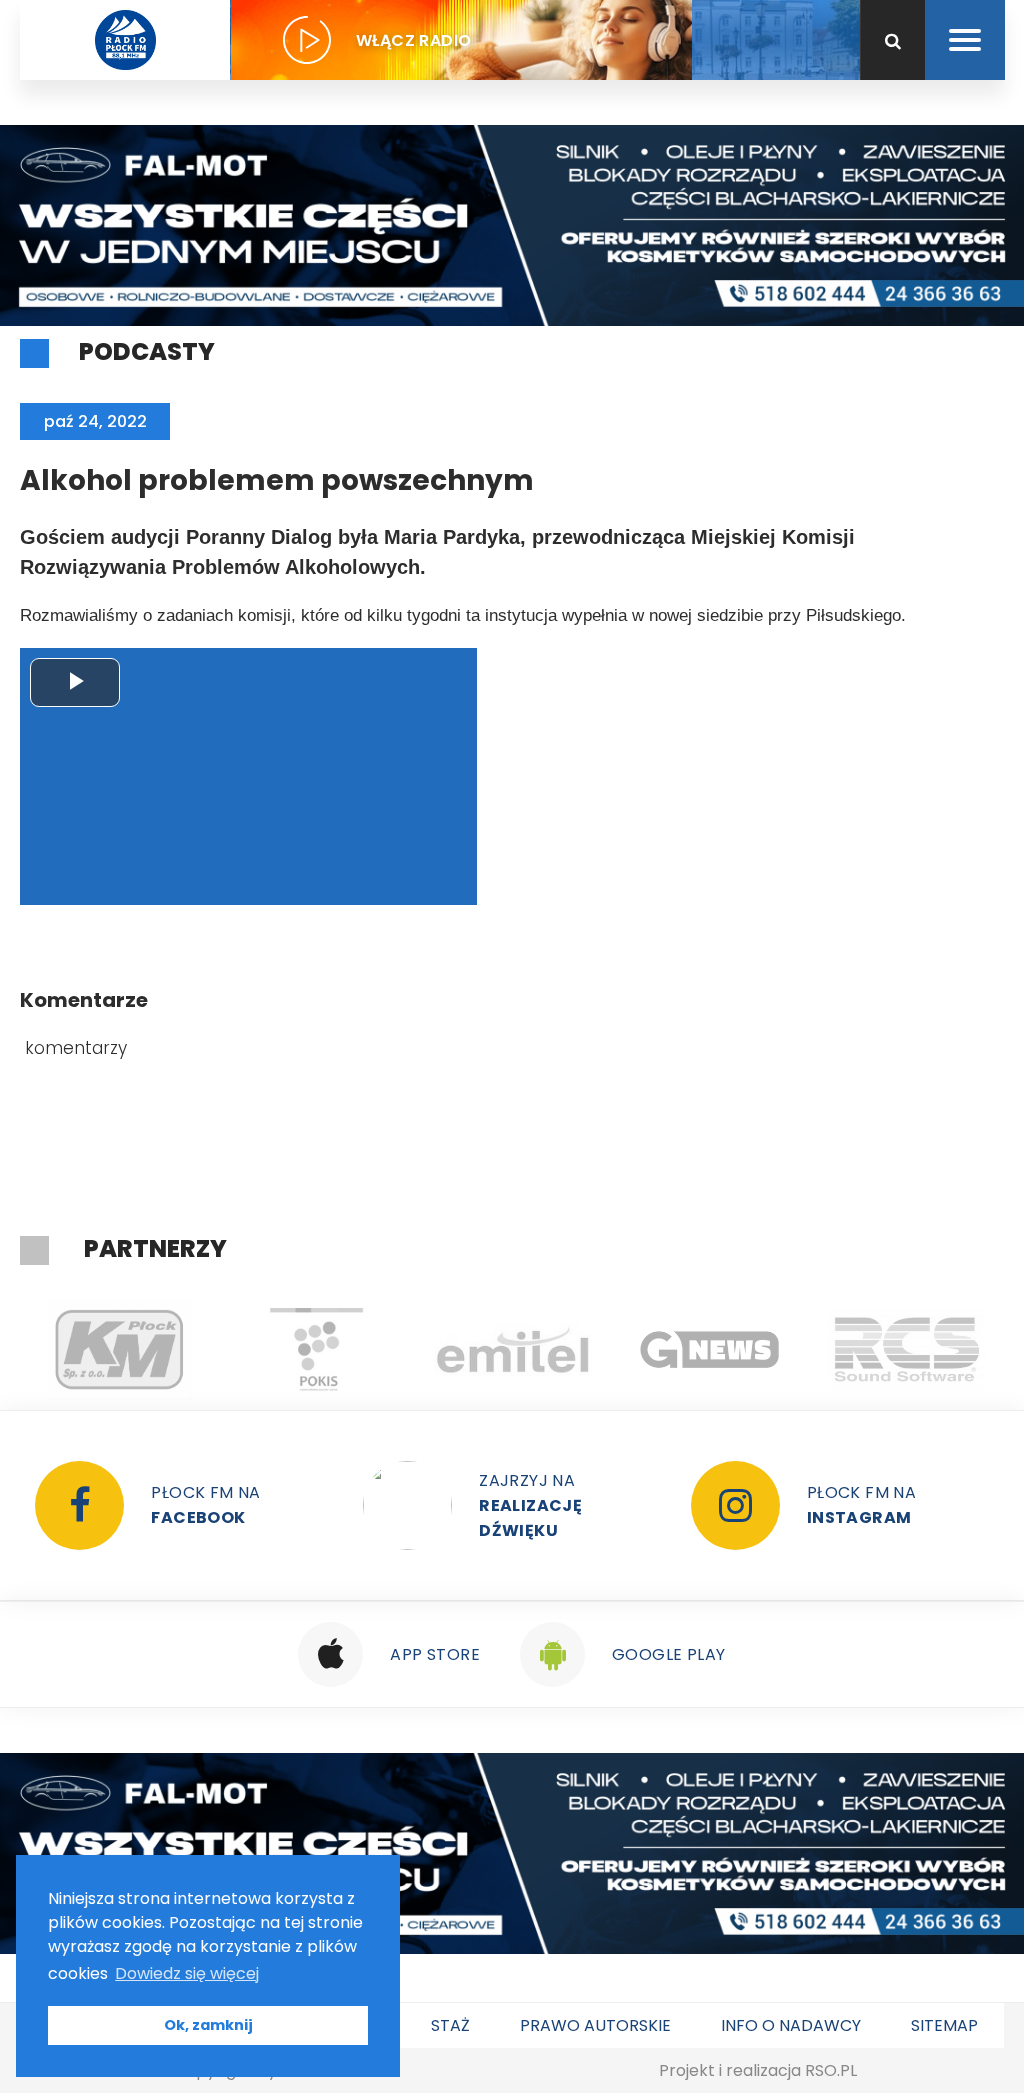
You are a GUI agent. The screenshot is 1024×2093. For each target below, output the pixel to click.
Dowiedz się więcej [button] (187, 1973)
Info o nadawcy (791, 2025)
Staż (450, 2025)
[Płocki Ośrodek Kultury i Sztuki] (315, 1350)
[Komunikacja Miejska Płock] (118, 1350)
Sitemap (944, 2025)
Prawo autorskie (595, 2025)
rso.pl (831, 2070)
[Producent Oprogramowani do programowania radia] (906, 1350)
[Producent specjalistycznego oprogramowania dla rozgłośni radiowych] (709, 1350)
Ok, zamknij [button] (208, 2025)
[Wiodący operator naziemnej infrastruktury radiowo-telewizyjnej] (512, 1350)
